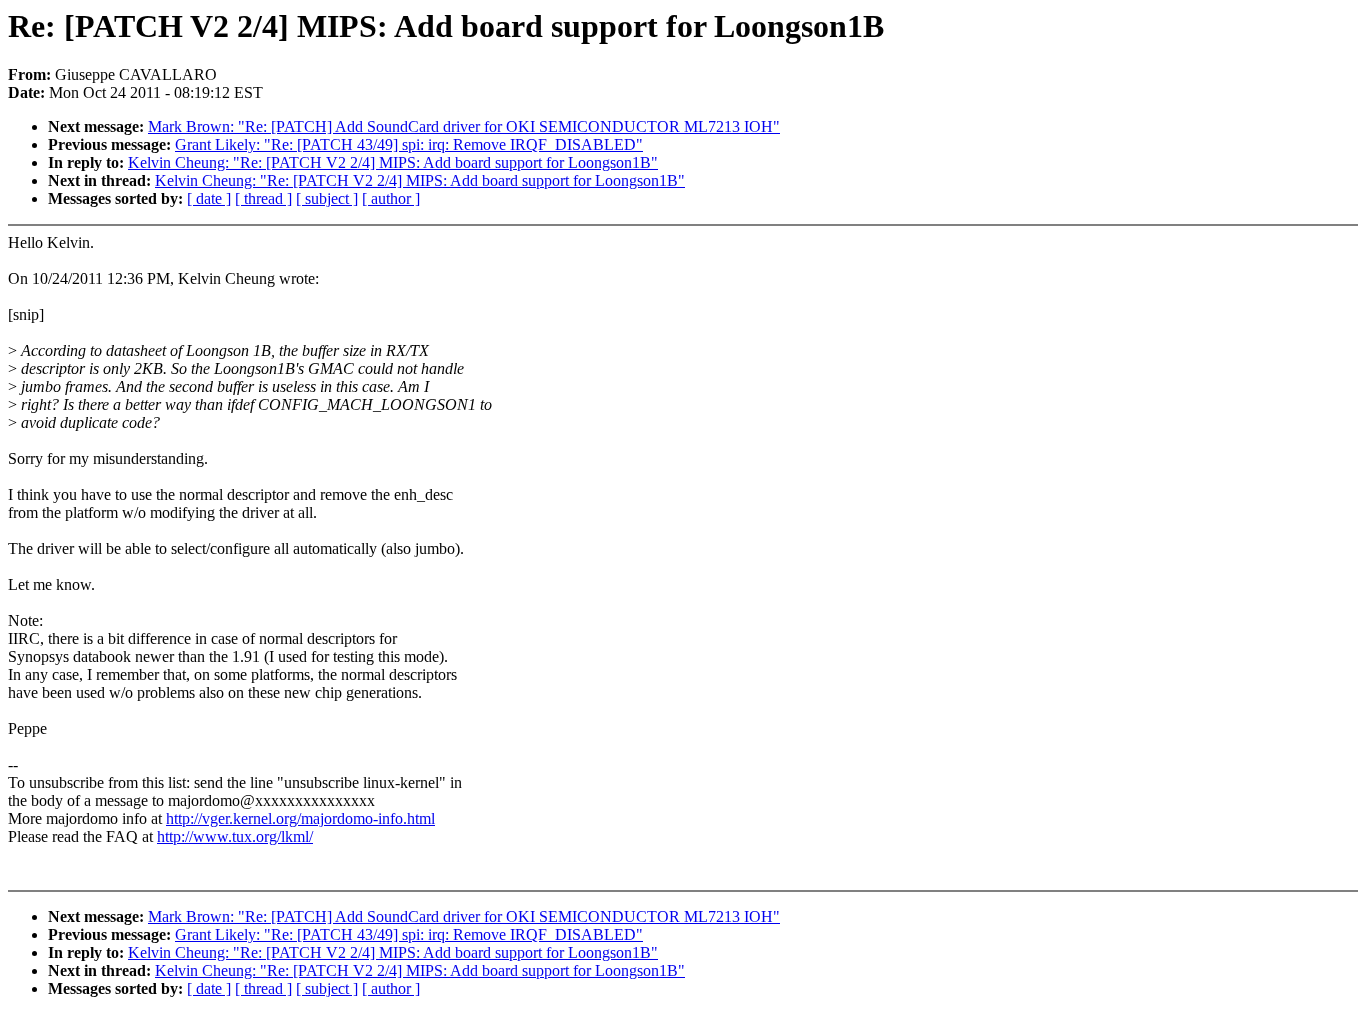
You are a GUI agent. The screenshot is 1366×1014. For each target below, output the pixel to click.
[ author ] (391, 198)
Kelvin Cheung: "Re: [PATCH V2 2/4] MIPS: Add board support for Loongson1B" (393, 162)
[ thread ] (263, 198)
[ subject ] (327, 198)
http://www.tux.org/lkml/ (235, 836)
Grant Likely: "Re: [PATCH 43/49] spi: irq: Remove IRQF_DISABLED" (409, 144)
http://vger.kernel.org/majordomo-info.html (300, 818)
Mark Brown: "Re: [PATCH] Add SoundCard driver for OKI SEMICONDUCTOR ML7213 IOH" (464, 126)
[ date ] (209, 198)
